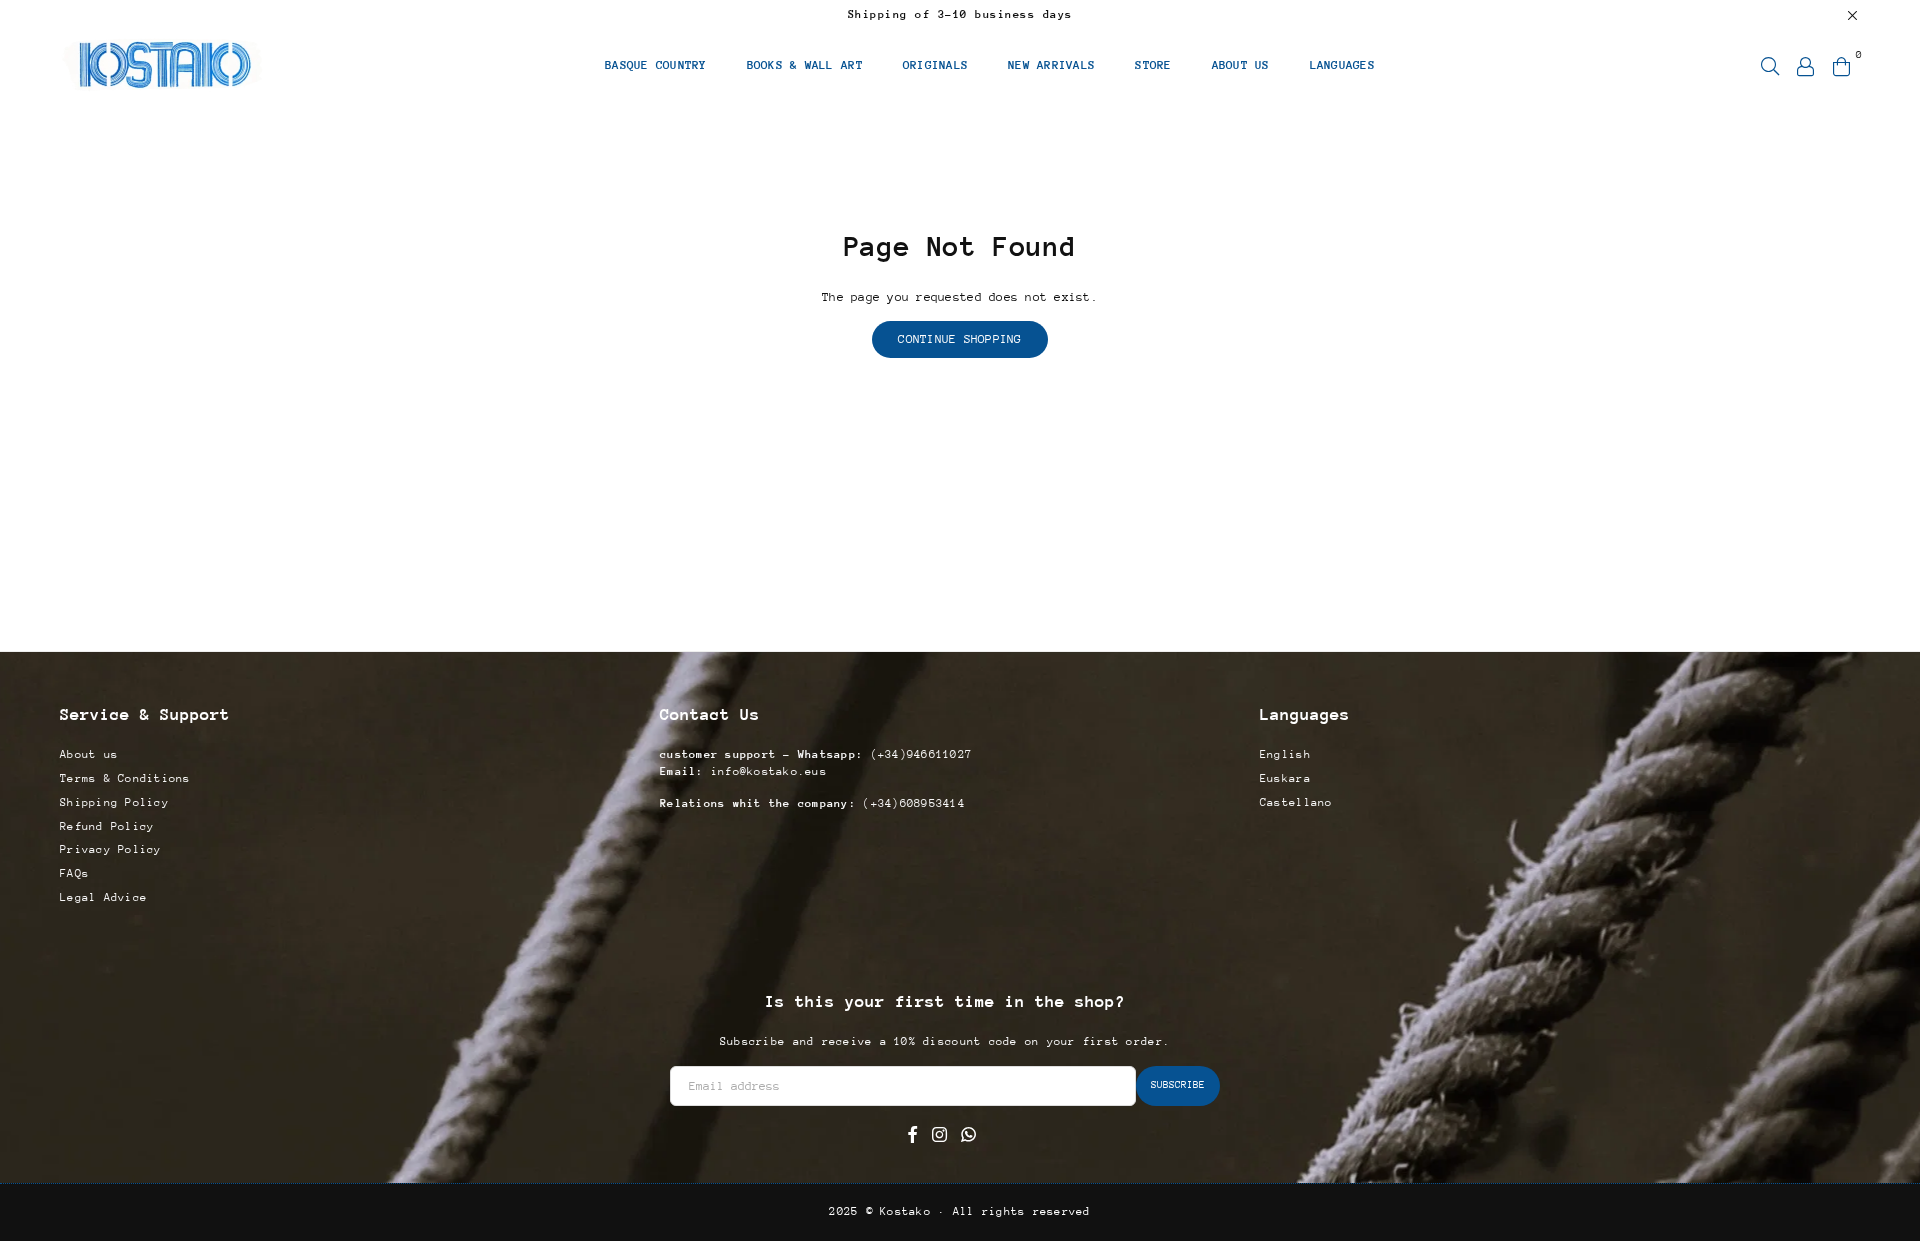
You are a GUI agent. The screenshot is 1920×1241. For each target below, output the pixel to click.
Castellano (1296, 802)
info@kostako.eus (765, 771)
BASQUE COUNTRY (656, 65)
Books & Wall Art (805, 65)
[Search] (1770, 65)
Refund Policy (107, 826)
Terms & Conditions (125, 778)
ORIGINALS (935, 65)
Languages (1342, 65)
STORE (1153, 65)
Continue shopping (959, 339)
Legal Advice (103, 897)
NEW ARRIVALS (1051, 65)
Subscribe (1178, 1085)
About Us (1241, 65)
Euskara (1285, 778)
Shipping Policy (114, 802)
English (1285, 754)
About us (89, 754)
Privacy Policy (111, 849)
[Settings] (1806, 65)
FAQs (74, 873)
